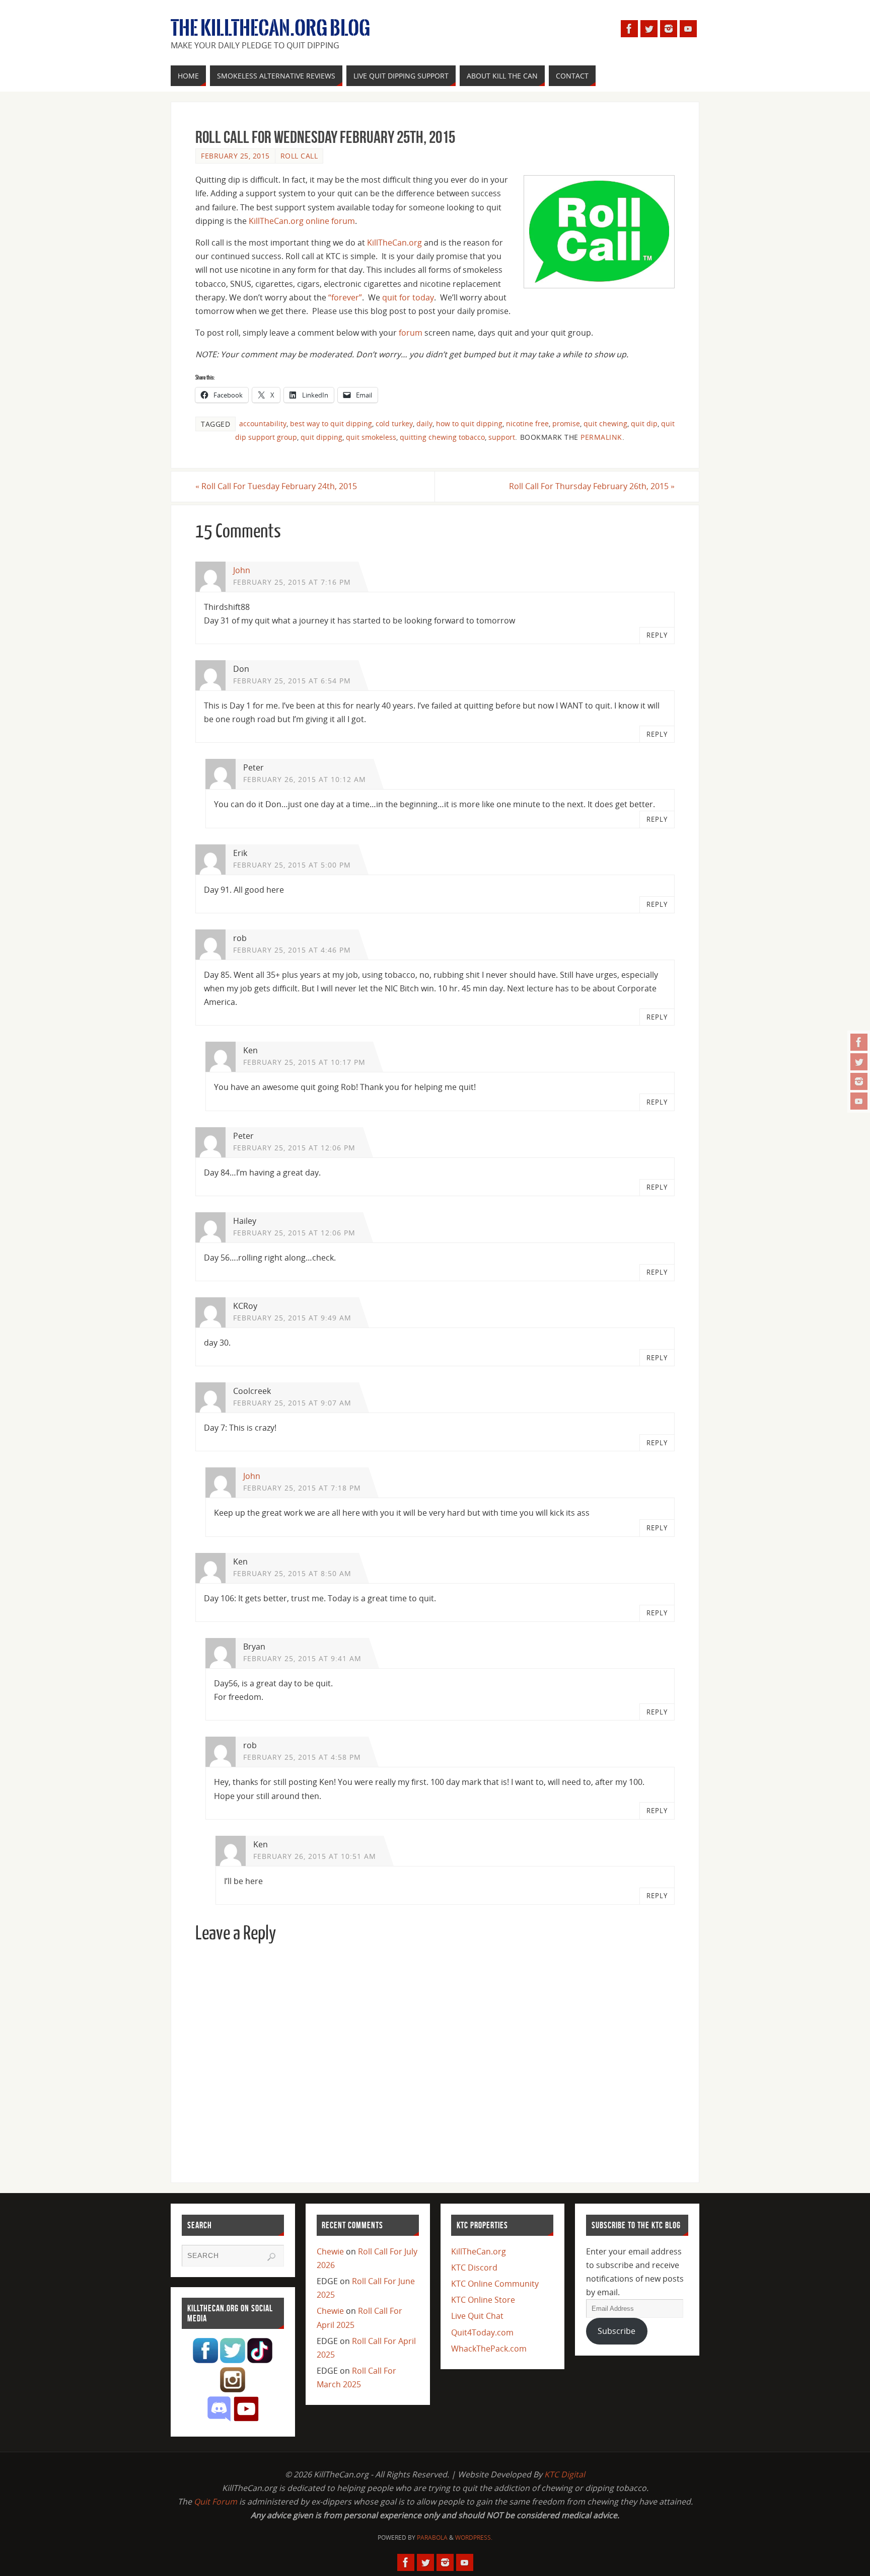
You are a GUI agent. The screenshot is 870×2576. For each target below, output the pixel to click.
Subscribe (617, 2331)
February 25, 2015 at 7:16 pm (292, 582)
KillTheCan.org (394, 243)
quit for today (408, 297)
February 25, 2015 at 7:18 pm (302, 1488)
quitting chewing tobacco (442, 437)
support (502, 437)
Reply (657, 635)
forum (411, 333)
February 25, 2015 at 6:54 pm (292, 681)
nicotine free (527, 423)
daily (424, 423)
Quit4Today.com (482, 2332)
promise (566, 423)
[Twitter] (859, 1062)
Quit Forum (215, 2502)
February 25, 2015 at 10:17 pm (304, 1062)
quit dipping (321, 437)
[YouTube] (859, 1101)
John (242, 570)
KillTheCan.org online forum (302, 221)
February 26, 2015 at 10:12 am (305, 779)
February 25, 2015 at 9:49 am (292, 1318)
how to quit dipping (469, 423)
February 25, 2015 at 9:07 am (292, 1403)
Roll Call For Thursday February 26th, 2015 (592, 486)
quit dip (644, 423)
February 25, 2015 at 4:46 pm (292, 950)
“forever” (345, 297)
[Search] (271, 2257)
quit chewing (605, 423)
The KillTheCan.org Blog (270, 28)
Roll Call (299, 156)
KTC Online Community (495, 2284)
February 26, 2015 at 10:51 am (315, 1856)
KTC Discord (474, 2268)
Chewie (330, 2251)
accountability (263, 423)
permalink (601, 437)
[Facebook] (859, 1042)
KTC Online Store (483, 2300)
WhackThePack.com (489, 2349)
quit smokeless (371, 437)
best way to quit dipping (331, 423)
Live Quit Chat (477, 2316)
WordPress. (474, 2538)
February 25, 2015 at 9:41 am (302, 1658)
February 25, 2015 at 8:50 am (292, 1573)
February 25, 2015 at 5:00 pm (292, 865)
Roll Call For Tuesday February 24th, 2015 (276, 486)
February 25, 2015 (235, 156)
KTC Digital (565, 2474)
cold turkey (394, 423)
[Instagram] (859, 1081)
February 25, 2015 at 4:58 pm (302, 1757)
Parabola (432, 2538)
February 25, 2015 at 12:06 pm (294, 1148)
